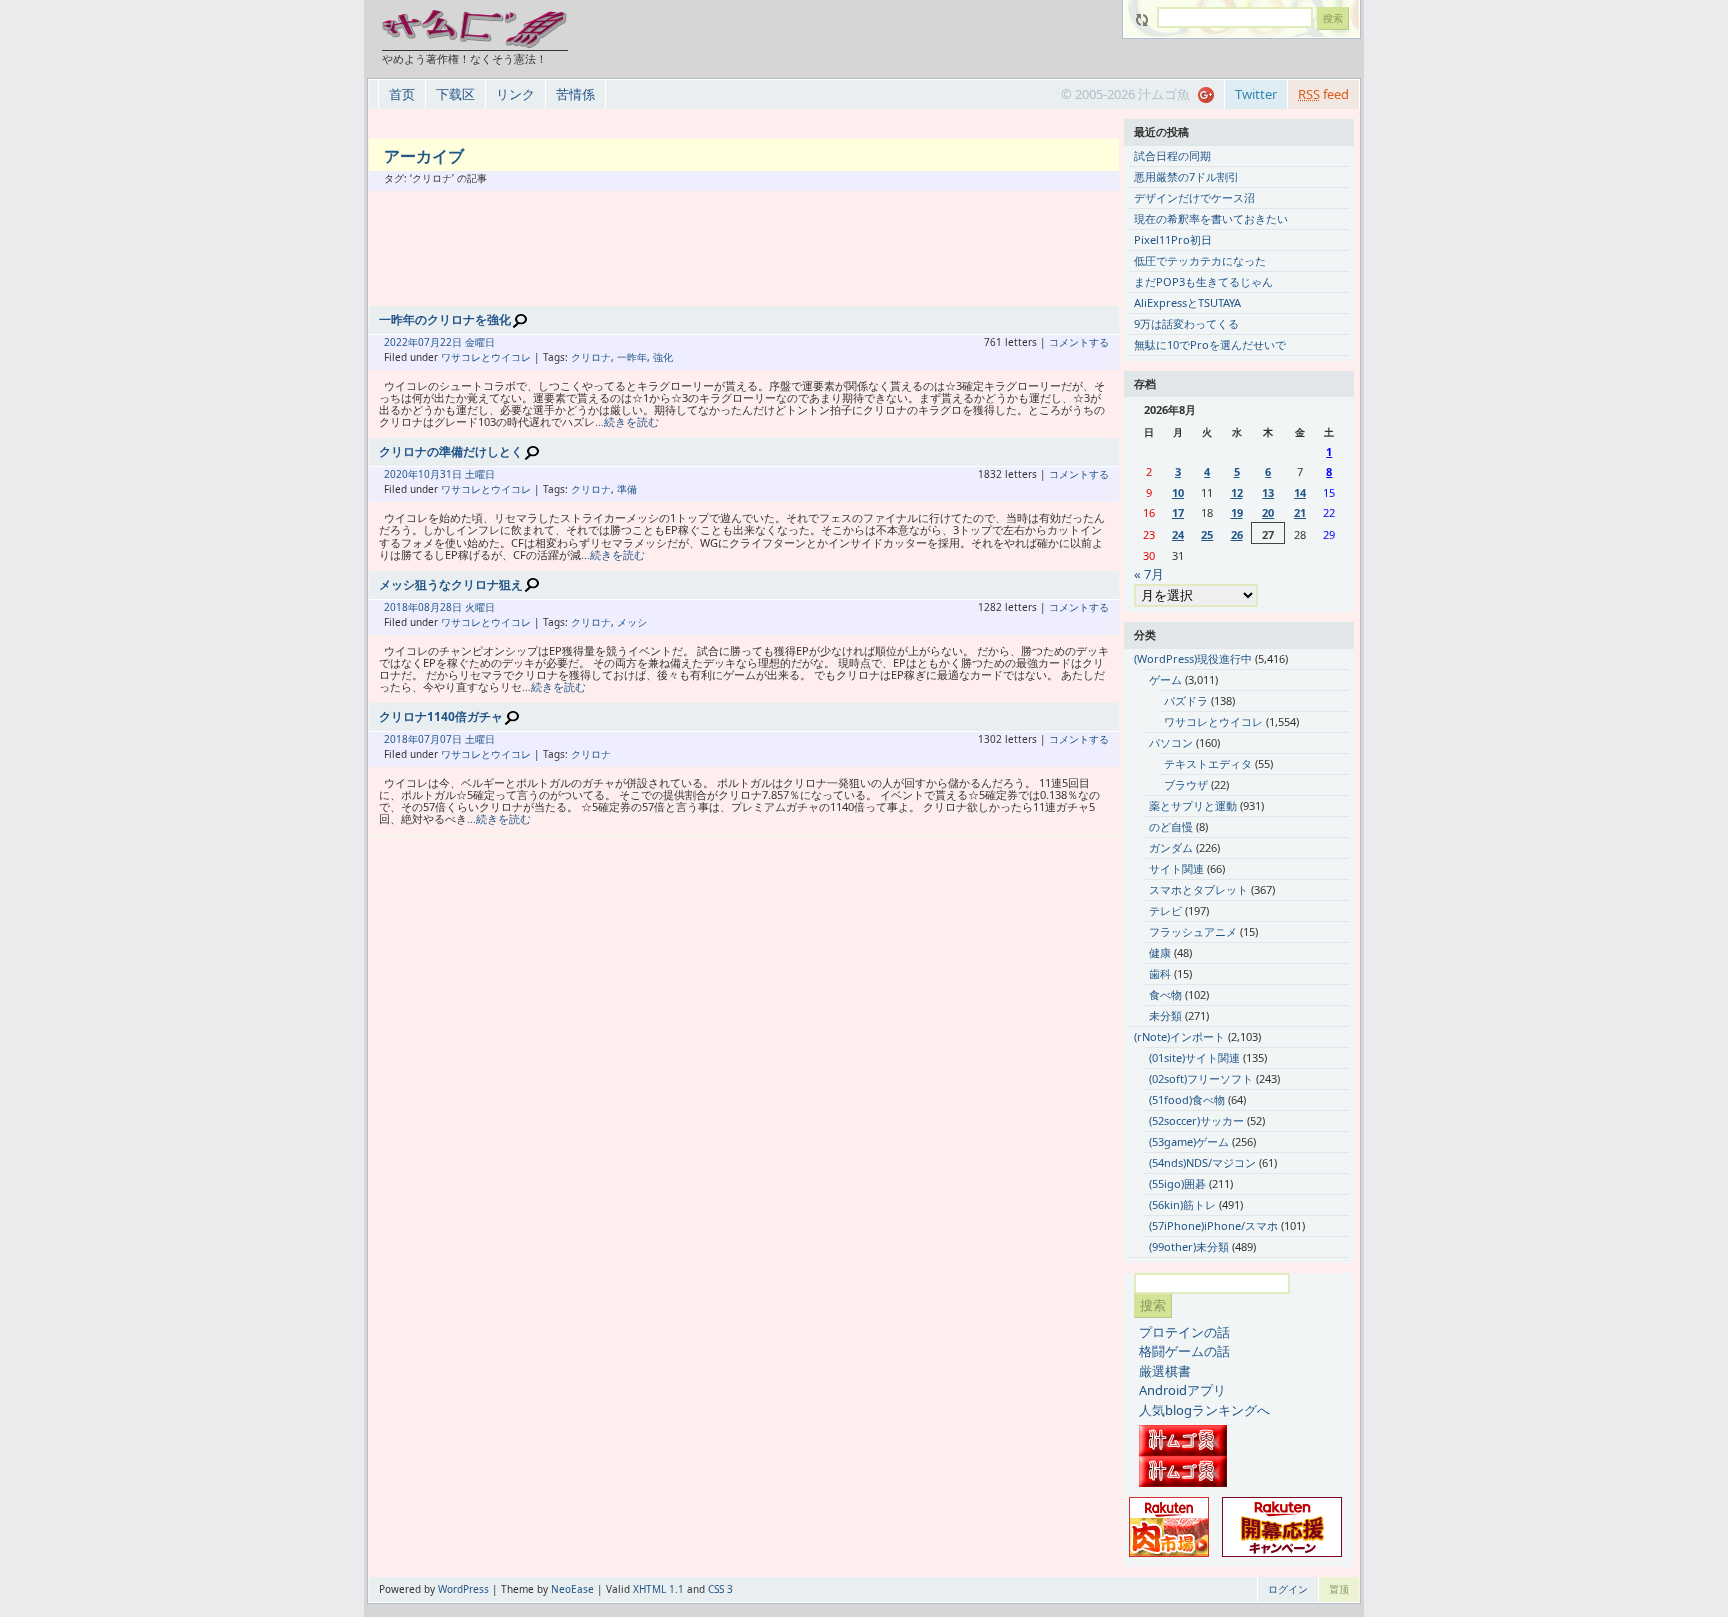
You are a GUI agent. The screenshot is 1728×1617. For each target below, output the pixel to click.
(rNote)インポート (1179, 1036)
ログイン (1288, 1589)
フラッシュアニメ (1193, 931)
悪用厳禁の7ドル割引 (1186, 176)
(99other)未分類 (1189, 1246)
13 (1268, 492)
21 (1300, 512)
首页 (402, 94)
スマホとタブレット (1198, 889)
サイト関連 (1176, 868)
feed (1323, 94)
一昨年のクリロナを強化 (445, 319)
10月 (429, 474)
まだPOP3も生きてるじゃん (1203, 281)
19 (1237, 512)
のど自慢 (1171, 826)
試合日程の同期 (1172, 155)
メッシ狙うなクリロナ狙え (451, 584)
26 (1237, 534)
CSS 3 (720, 1589)
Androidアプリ (1182, 1390)
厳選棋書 (1165, 1371)
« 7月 (1149, 574)
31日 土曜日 (467, 474)
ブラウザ (1186, 784)
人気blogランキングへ (1204, 1410)
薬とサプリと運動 (1193, 805)
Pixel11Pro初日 (1173, 239)
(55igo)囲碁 (1177, 1183)
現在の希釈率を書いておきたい (1211, 218)
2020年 (401, 474)
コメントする (1079, 342)
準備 (627, 489)
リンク (515, 94)
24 (1178, 534)
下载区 (455, 94)
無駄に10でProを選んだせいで (1210, 344)
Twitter (1256, 94)
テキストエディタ (1208, 763)
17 (1178, 512)
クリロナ (591, 357)
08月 (429, 607)
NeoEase (572, 1589)
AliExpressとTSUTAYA (1187, 302)
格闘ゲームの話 (1184, 1351)
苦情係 (575, 94)
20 (1268, 512)
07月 (429, 342)
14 (1300, 492)
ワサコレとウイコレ (486, 357)
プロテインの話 (1184, 1332)
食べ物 (1165, 994)
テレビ (1165, 910)
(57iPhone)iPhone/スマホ (1213, 1225)
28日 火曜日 (467, 607)
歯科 (1160, 973)
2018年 (401, 607)
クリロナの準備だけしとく (451, 451)
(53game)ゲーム (1189, 1141)
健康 (1160, 952)
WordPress (463, 1589)
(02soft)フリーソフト (1201, 1078)
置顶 (1339, 1589)
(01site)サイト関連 (1194, 1057)
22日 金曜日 (467, 342)
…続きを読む (627, 421)
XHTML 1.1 (658, 1589)
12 (1237, 492)
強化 (663, 357)
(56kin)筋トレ (1182, 1204)
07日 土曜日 (467, 739)
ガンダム (1171, 847)
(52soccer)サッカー (1196, 1120)
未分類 (1165, 1015)
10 (1178, 492)
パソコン (1171, 742)
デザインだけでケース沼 (1194, 197)
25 (1207, 534)
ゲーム (1165, 679)
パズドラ (1186, 700)
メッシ (632, 622)
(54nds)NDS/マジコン (1202, 1162)
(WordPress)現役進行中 (1193, 658)
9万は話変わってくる (1186, 323)
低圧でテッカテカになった (1200, 260)
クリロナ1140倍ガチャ (441, 716)
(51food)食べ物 (1187, 1099)
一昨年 (632, 357)
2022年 (401, 342)
